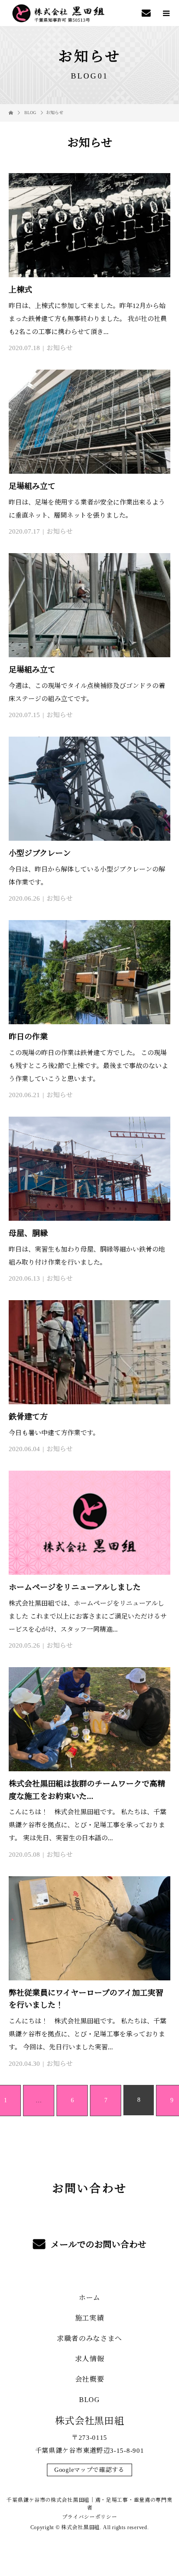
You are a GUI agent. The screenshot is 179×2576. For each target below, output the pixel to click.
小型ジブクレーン (40, 853)
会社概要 (90, 2379)
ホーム (89, 2298)
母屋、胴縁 (28, 1233)
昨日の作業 (28, 1037)
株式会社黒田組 (90, 2421)
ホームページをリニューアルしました (75, 1587)
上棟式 (20, 290)
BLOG (89, 2400)
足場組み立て (32, 486)
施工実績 (90, 2318)
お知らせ (60, 348)
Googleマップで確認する (89, 2470)
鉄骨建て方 (28, 1417)
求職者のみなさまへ (89, 2338)
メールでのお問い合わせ (98, 2245)
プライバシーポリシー (90, 2517)
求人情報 (90, 2359)
